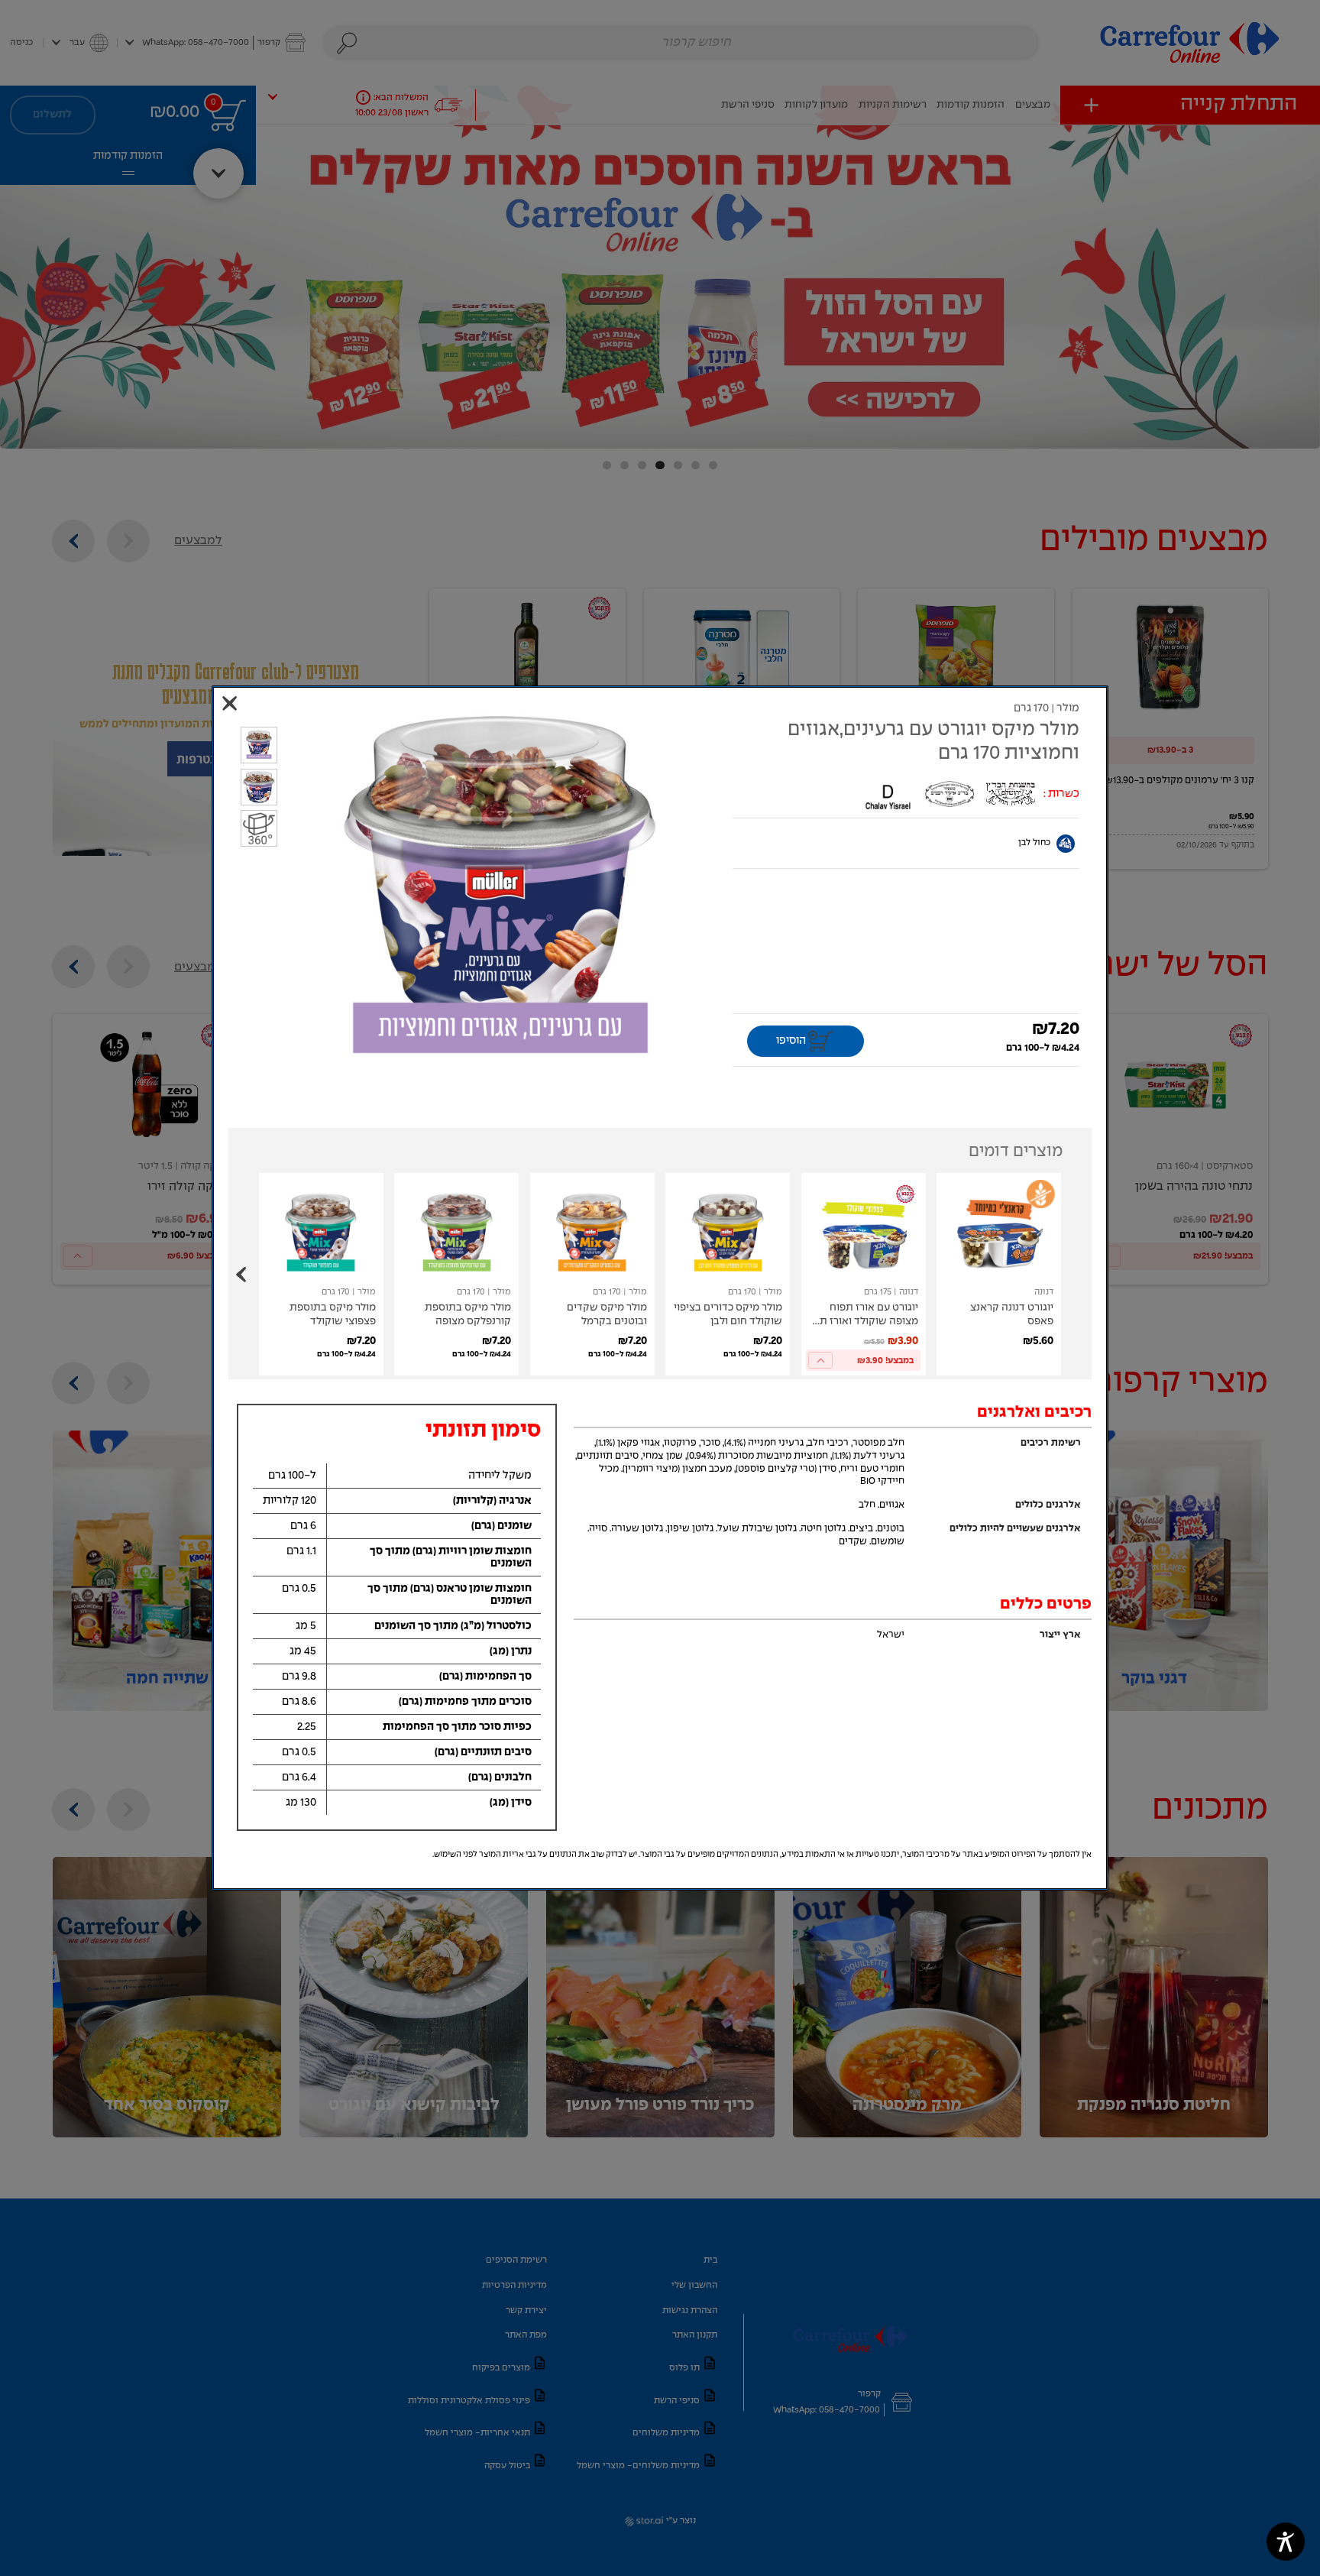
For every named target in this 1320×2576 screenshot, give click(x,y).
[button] (500, 892)
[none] (999, 1274)
